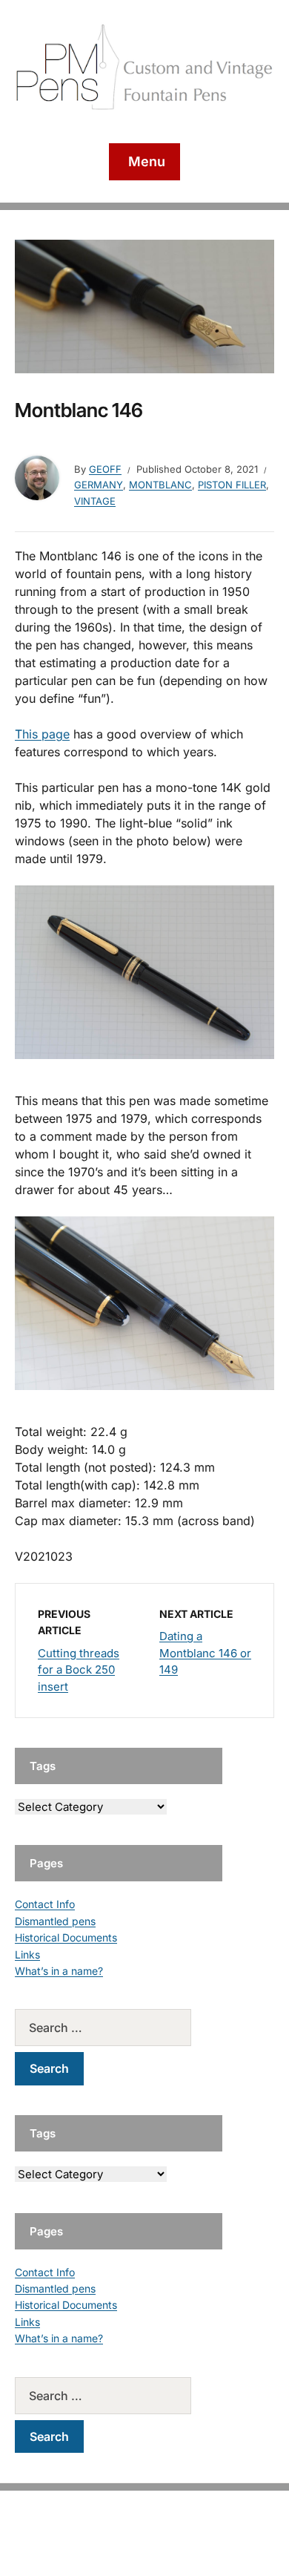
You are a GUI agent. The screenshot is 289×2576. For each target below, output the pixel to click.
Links (27, 1954)
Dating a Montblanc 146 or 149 (205, 1653)
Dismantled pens (55, 1921)
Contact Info (45, 1904)
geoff (105, 469)
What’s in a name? (59, 1971)
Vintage (95, 501)
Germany (99, 485)
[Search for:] (119, 2028)
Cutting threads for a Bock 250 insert (79, 1670)
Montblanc (160, 485)
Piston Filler (232, 485)
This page (42, 734)
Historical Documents (66, 1937)
